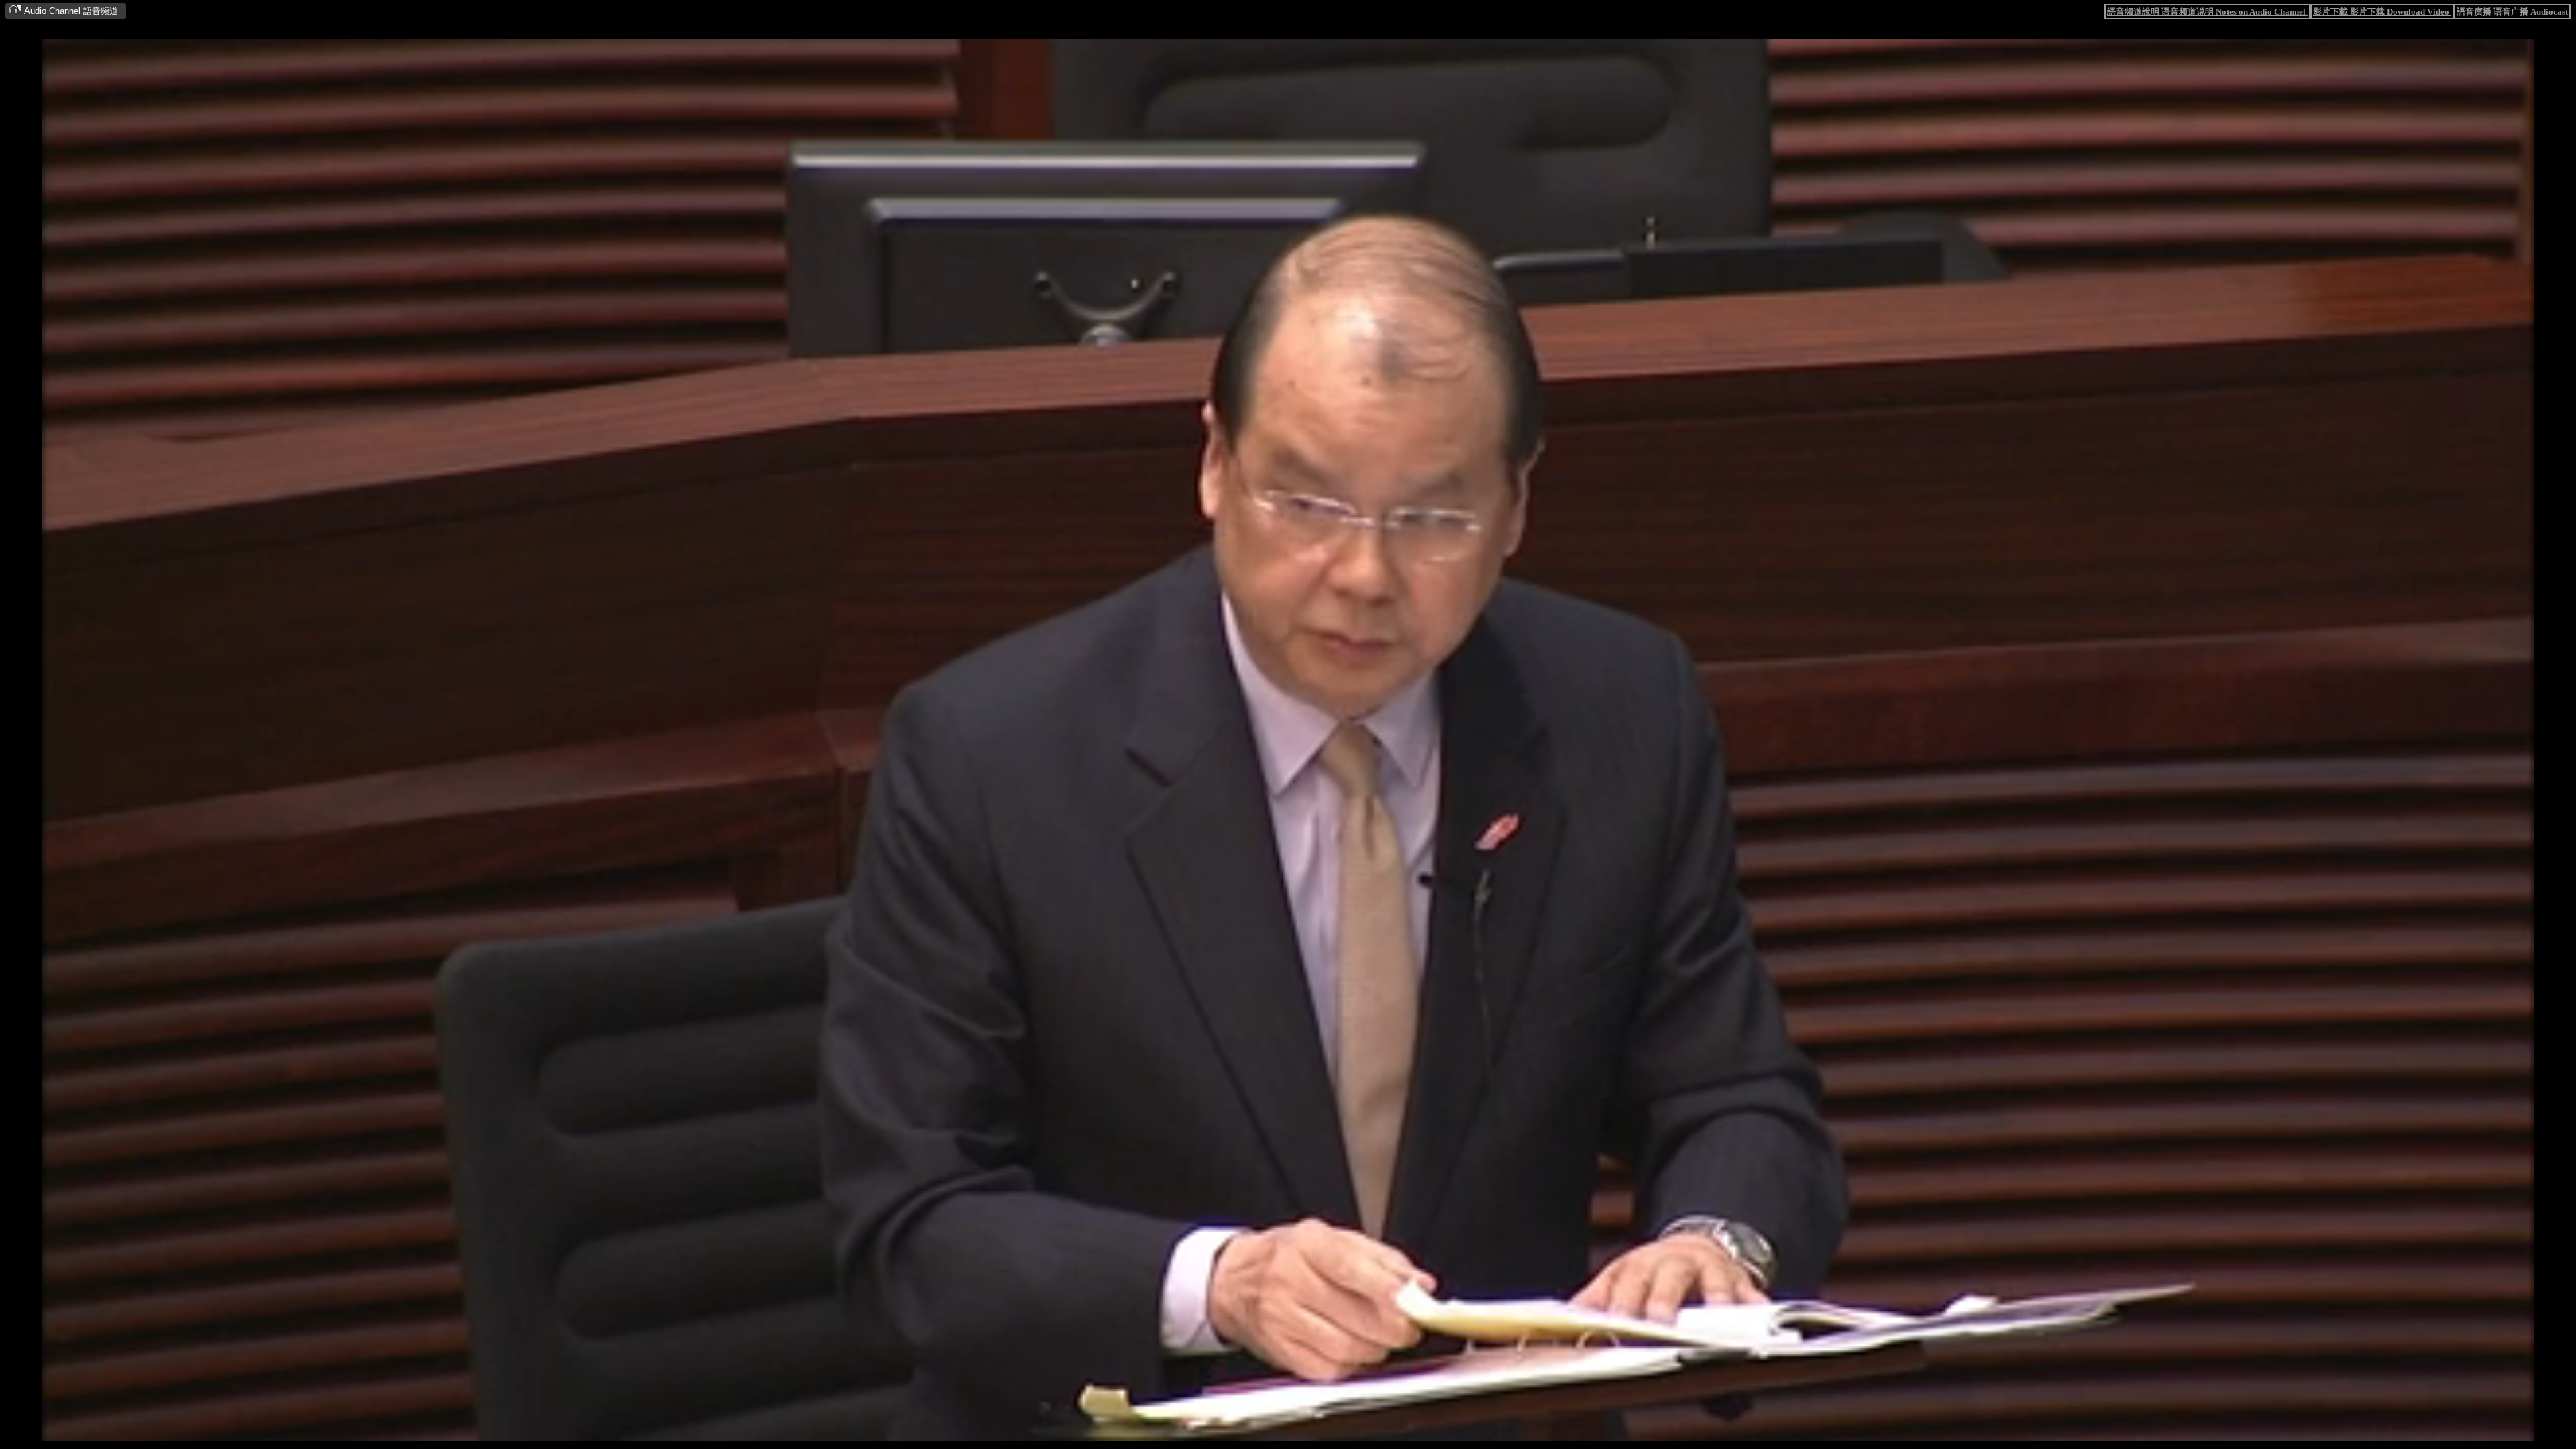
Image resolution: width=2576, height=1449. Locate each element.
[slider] (1246, 1431)
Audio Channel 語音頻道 (70, 11)
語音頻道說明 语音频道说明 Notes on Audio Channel (2207, 12)
